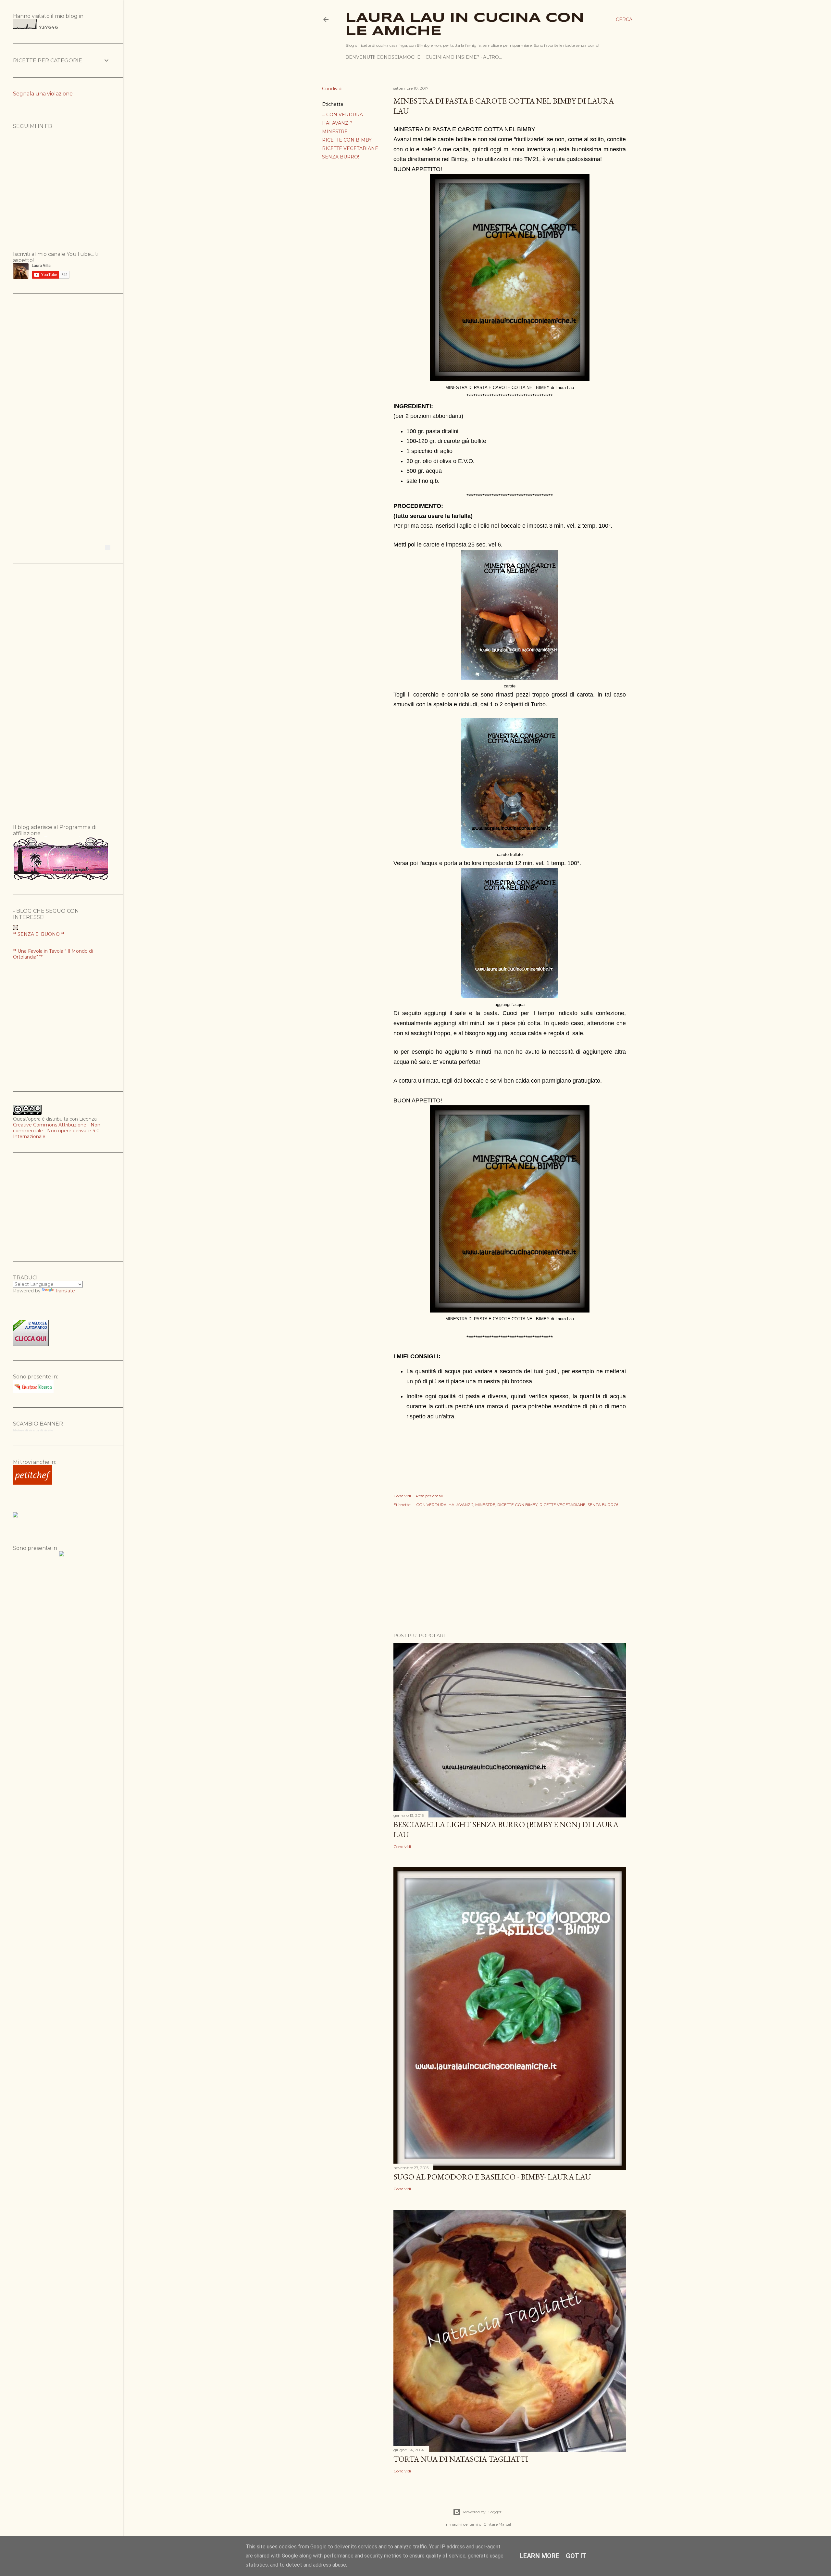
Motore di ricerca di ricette (33, 1430)
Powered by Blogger (482, 2512)
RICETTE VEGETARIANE (350, 148)
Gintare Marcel (497, 2524)
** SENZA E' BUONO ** (39, 934)
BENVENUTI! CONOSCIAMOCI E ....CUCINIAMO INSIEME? (412, 57)
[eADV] (108, 547)
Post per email (429, 1496)
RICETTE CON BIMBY (347, 140)
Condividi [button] (332, 89)
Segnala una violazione (43, 94)
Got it (576, 2556)
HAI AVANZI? (337, 123)
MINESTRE (335, 132)
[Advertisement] (510, 1571)
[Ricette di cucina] (32, 1483)
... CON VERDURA (342, 115)
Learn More (540, 2556)
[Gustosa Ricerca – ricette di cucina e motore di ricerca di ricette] (33, 1391)
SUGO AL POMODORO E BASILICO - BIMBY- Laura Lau (492, 2177)
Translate (65, 1291)
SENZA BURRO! (341, 157)
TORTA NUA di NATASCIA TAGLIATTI (461, 2459)
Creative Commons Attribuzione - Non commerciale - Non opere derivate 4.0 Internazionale (57, 1131)
